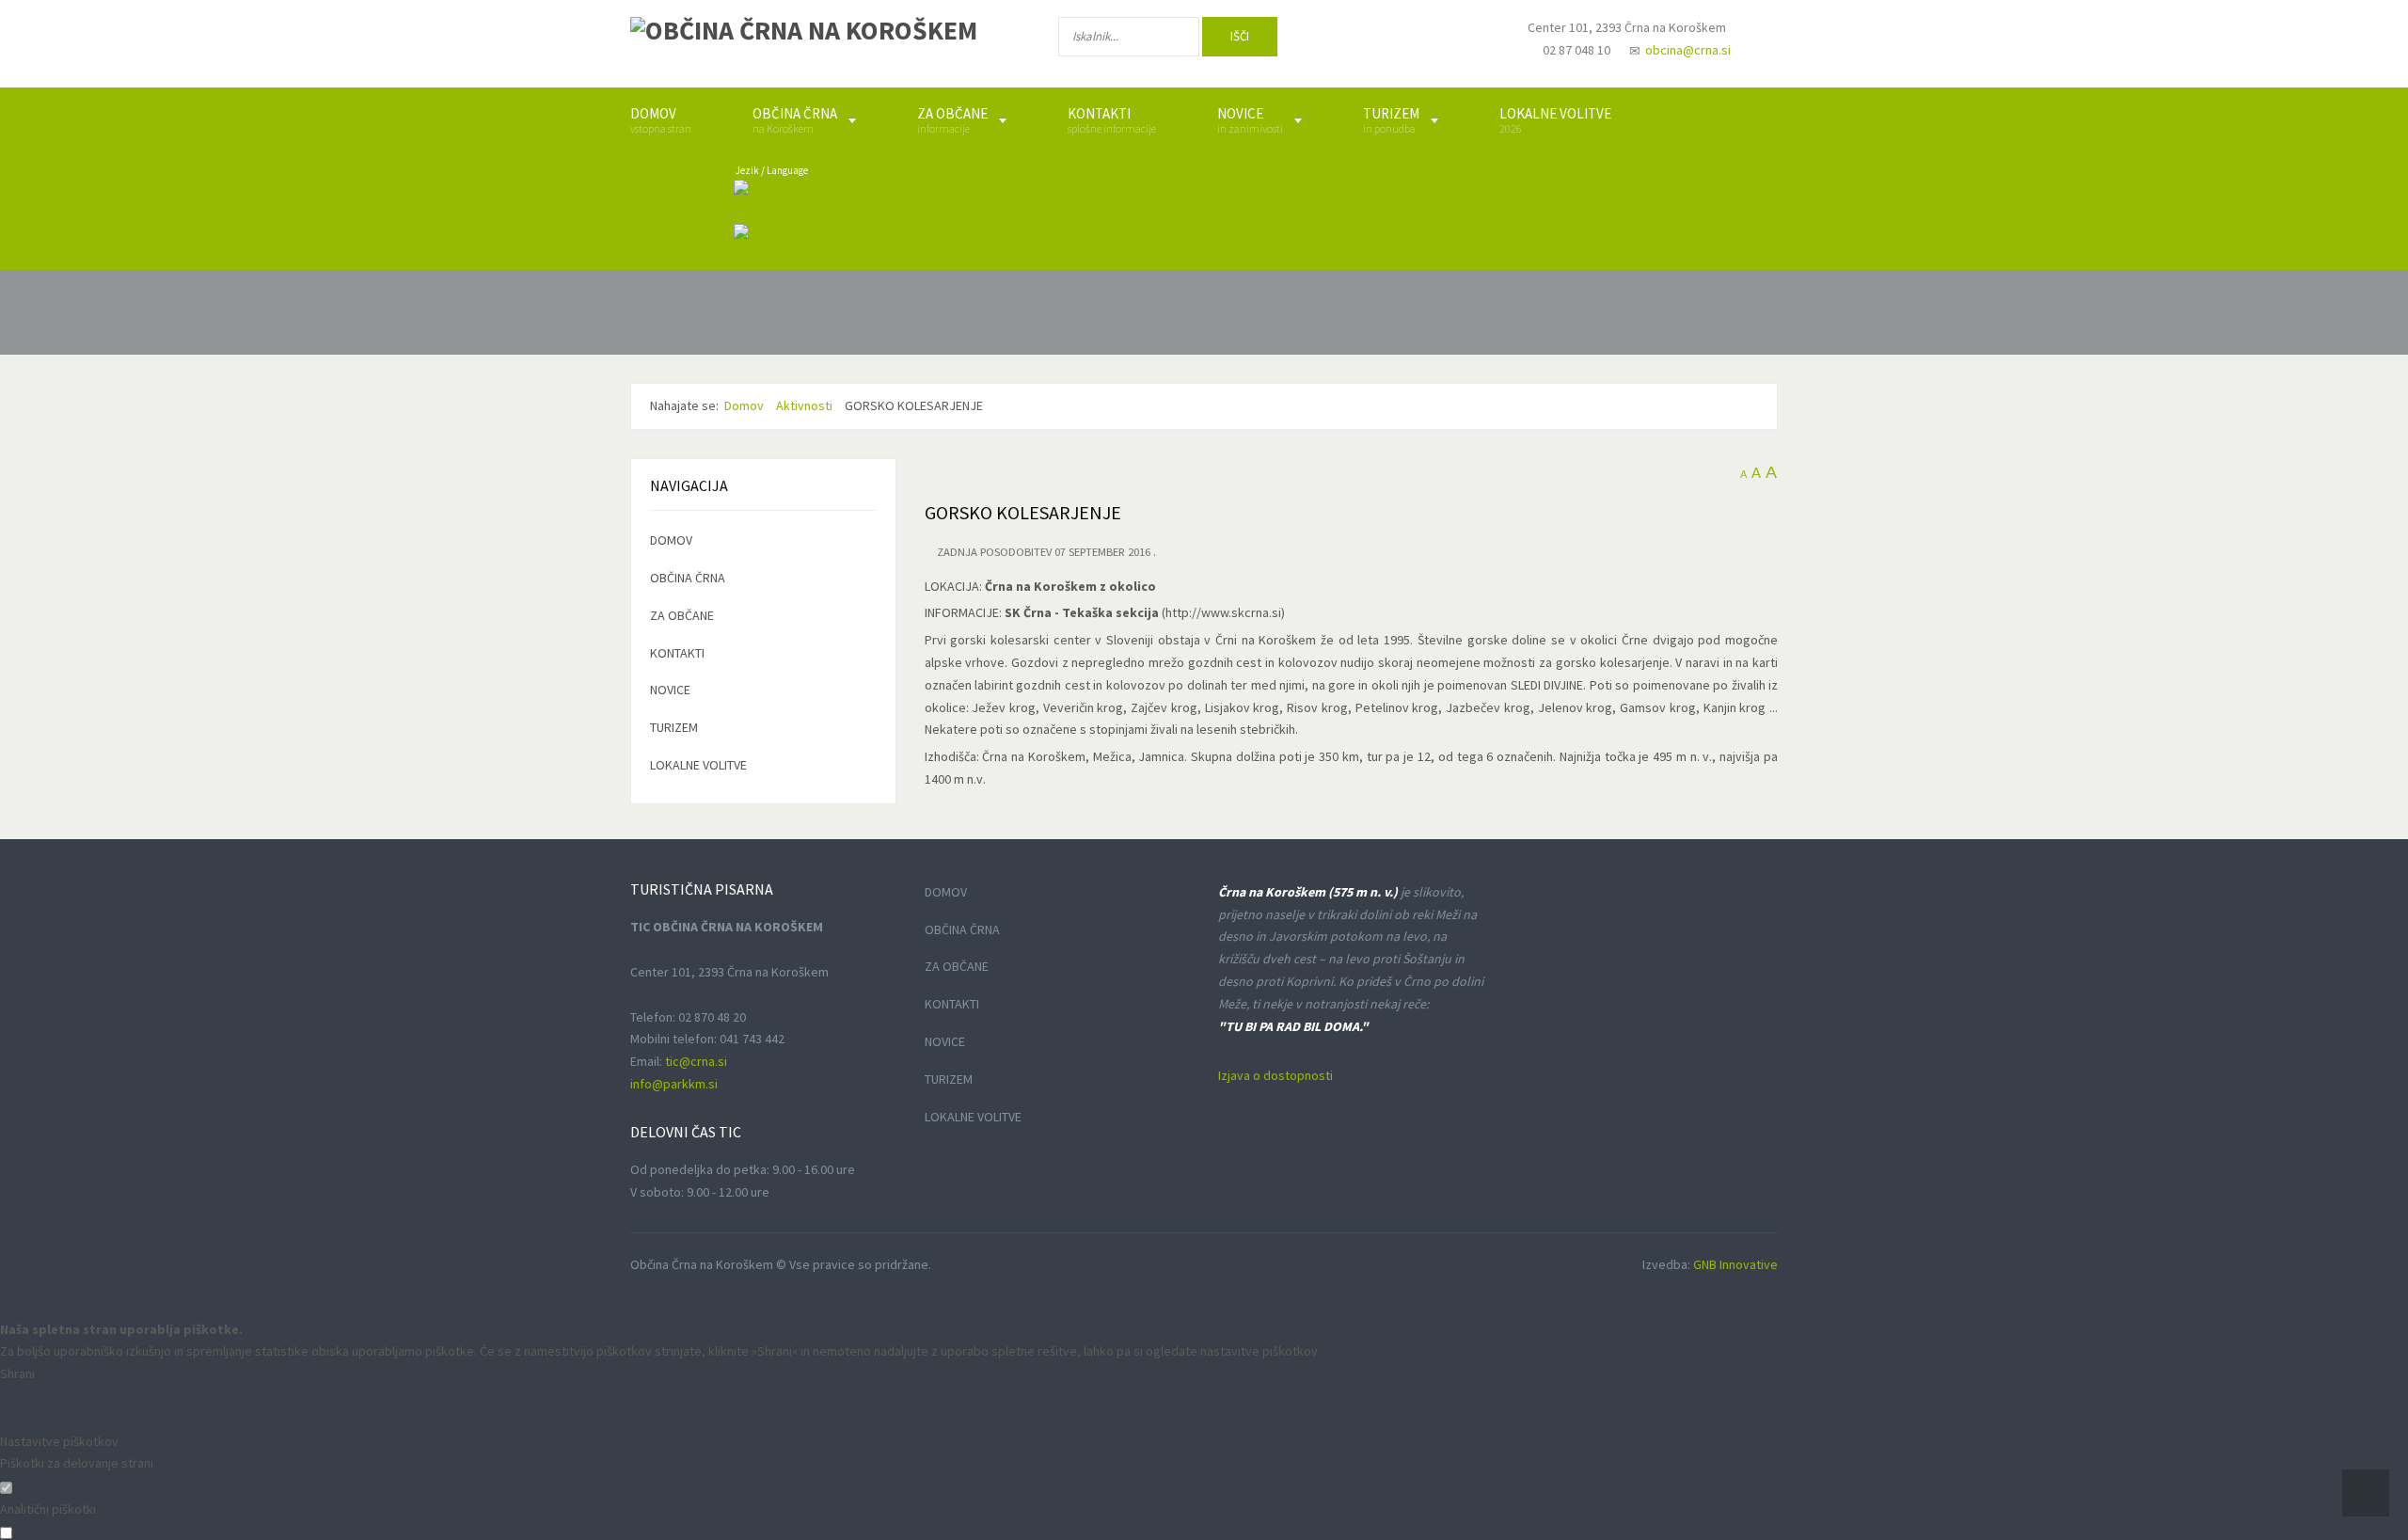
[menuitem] (661, 120)
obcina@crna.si (1688, 50)
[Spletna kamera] (1464, 45)
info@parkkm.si (674, 1084)
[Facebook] (1344, 40)
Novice (670, 690)
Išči (1240, 36)
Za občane (682, 615)
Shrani (17, 1373)
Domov (671, 540)
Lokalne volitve (698, 765)
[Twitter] (1405, 40)
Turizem (674, 727)
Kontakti (677, 653)
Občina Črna (688, 578)
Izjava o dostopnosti (1275, 1075)
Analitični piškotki (48, 1509)
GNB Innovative (1735, 1264)
